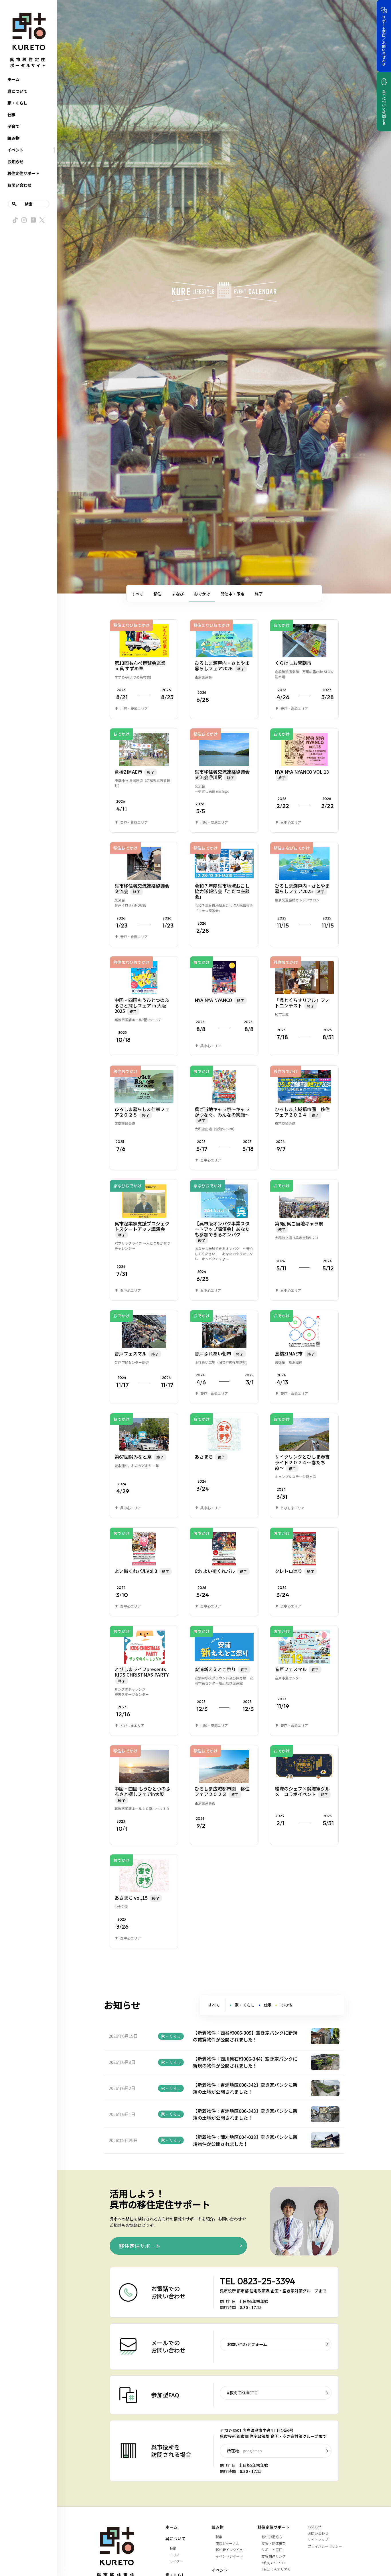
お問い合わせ (19, 185)
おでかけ (202, 594)
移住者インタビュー (231, 2550)
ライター (176, 2561)
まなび (178, 594)
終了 (259, 594)
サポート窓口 (272, 2550)
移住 (157, 594)
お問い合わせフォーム (247, 2344)
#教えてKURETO (242, 2393)
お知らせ (15, 162)
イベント (15, 150)
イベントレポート (229, 2556)
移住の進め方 (272, 2537)
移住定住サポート (23, 173)
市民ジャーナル (227, 2543)
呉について (17, 91)
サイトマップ (318, 2539)
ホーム (13, 79)
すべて (137, 594)
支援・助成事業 (274, 2543)
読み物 (13, 138)
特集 (219, 2537)
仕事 (11, 115)
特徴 (173, 2548)
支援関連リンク (274, 2556)
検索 (29, 204)
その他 (286, 2005)
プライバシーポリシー (325, 2546)
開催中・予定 (232, 594)
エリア (175, 2555)
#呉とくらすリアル (276, 2569)
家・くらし (17, 103)
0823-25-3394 (266, 2281)
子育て (13, 126)
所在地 (244, 2451)
